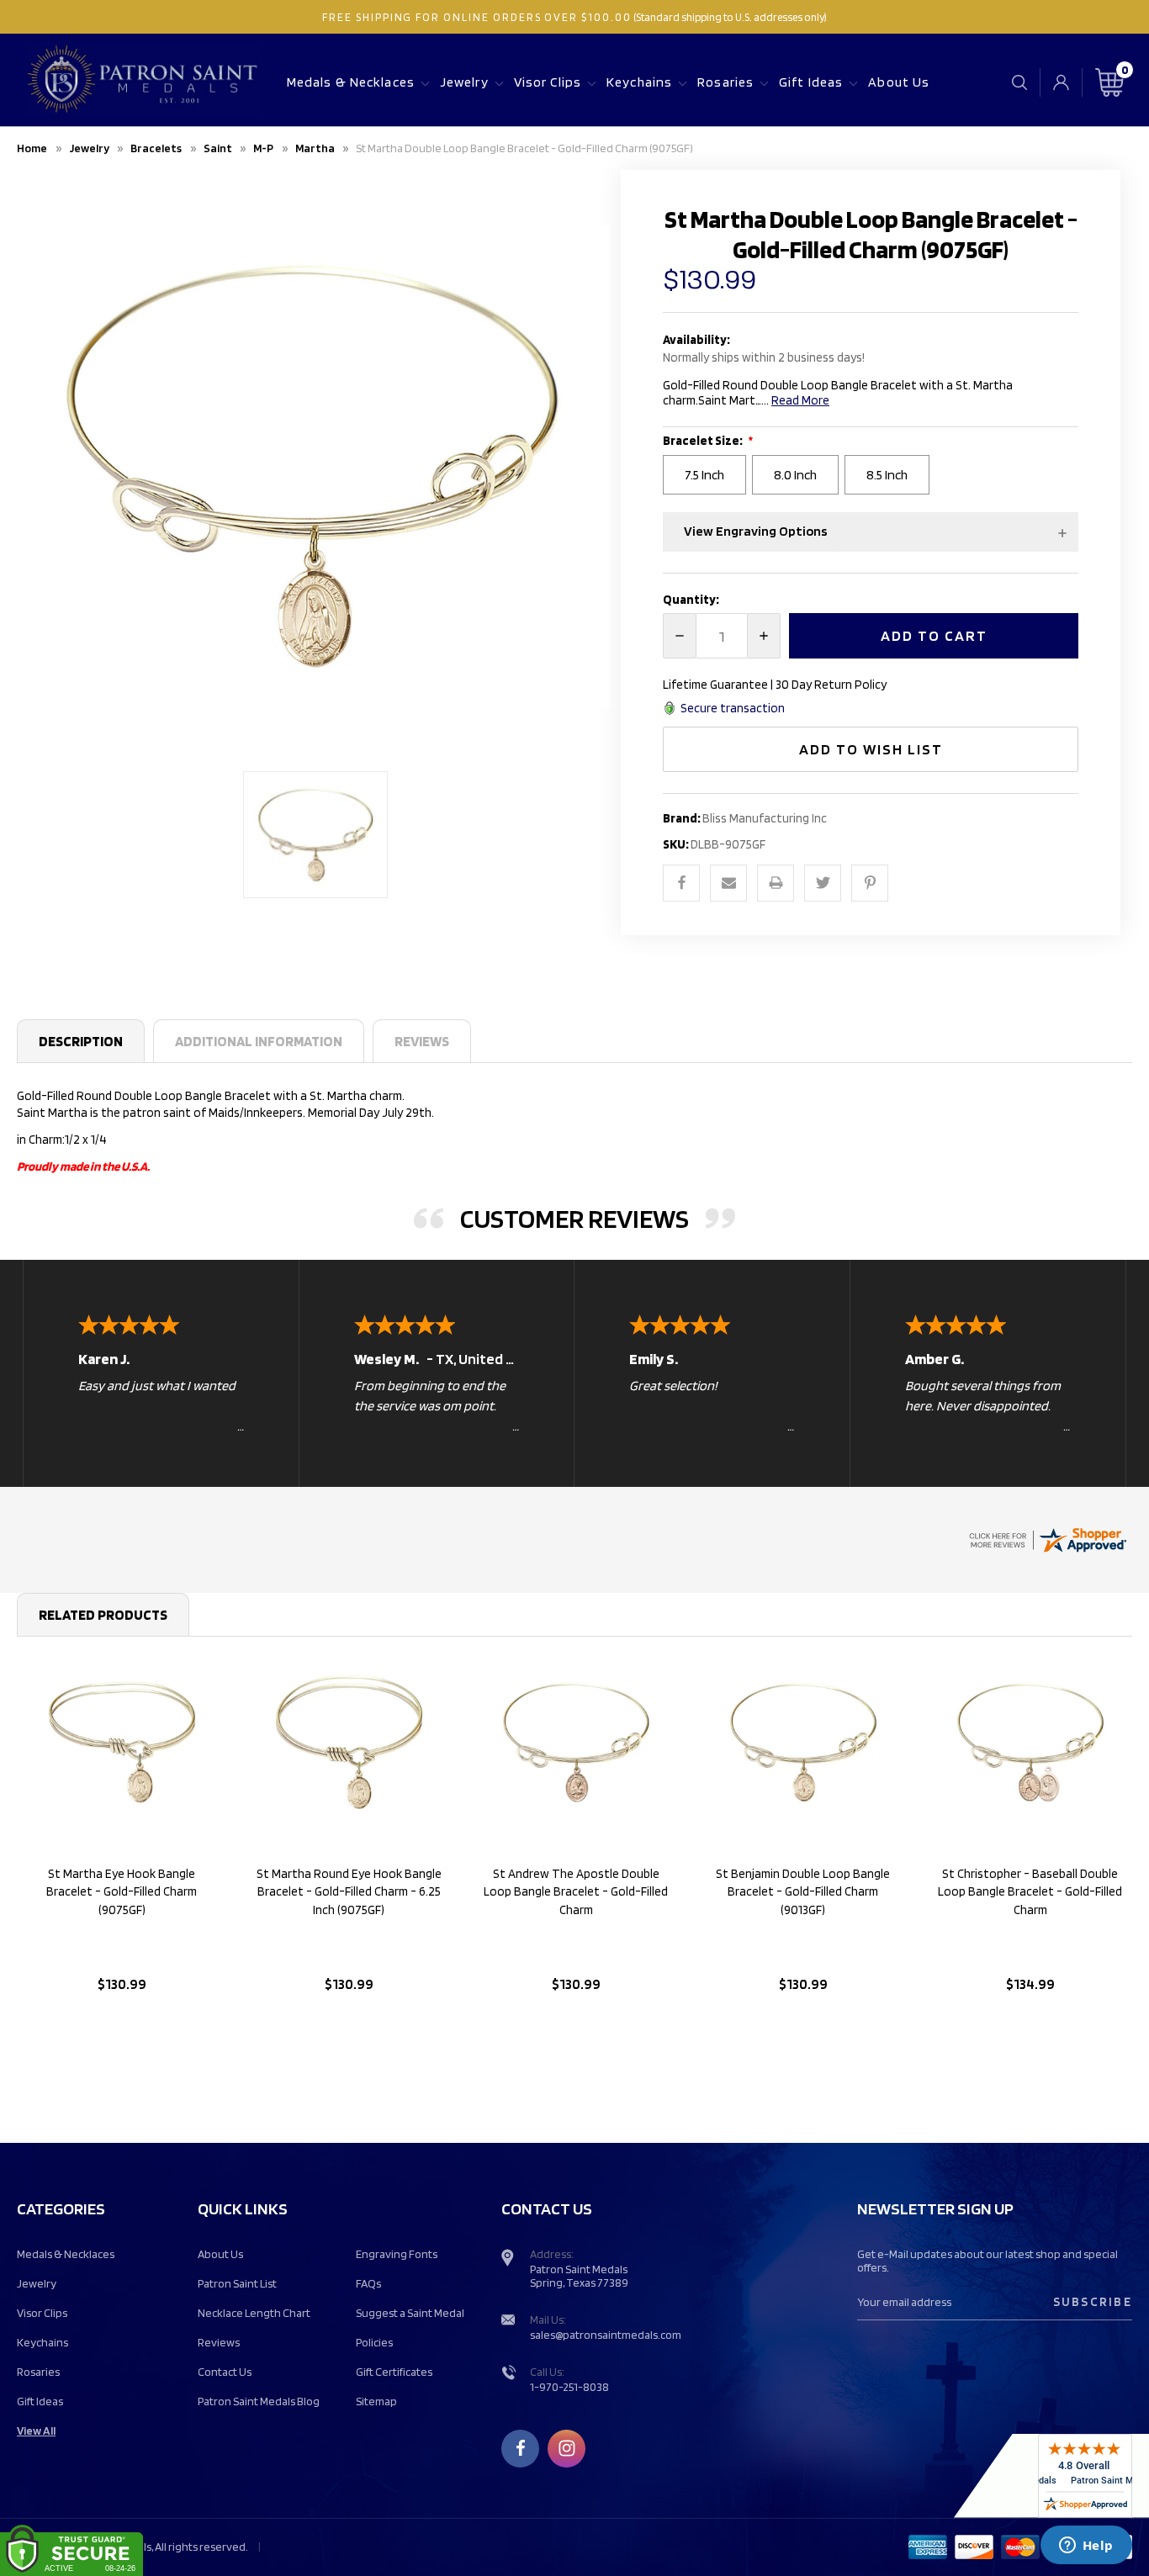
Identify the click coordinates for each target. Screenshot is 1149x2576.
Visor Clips (548, 82)
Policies (374, 2342)
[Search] (1019, 82)
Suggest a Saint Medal (410, 2313)
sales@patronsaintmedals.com (606, 2335)
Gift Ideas (811, 82)
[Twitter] (823, 883)
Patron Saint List (237, 2283)
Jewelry (464, 82)
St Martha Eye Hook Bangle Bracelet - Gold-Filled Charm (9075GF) (122, 1892)
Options (122, 2027)
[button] (871, 532)
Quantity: (691, 600)
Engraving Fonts (397, 2254)
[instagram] (567, 2448)
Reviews (422, 1041)
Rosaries (725, 82)
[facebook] (521, 2448)
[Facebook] (681, 883)
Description (81, 1041)
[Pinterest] (870, 883)
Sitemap (376, 2401)
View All (36, 2431)
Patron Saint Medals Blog (259, 2401)
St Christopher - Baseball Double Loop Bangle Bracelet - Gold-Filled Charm (1030, 1892)
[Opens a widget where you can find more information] (1086, 2547)
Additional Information (259, 1041)
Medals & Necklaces (351, 82)
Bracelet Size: (704, 441)
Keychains (639, 82)
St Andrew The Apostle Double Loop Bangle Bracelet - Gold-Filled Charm (576, 1892)
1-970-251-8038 (569, 2387)
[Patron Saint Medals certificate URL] (1047, 1538)
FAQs (368, 2283)
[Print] (776, 883)
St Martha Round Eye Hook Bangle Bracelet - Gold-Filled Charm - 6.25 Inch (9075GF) (349, 1892)
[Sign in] (1061, 82)
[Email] (728, 883)
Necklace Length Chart (254, 2313)
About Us (899, 82)
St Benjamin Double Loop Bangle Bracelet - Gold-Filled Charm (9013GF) (803, 1892)
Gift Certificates (394, 2372)
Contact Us (225, 2372)
